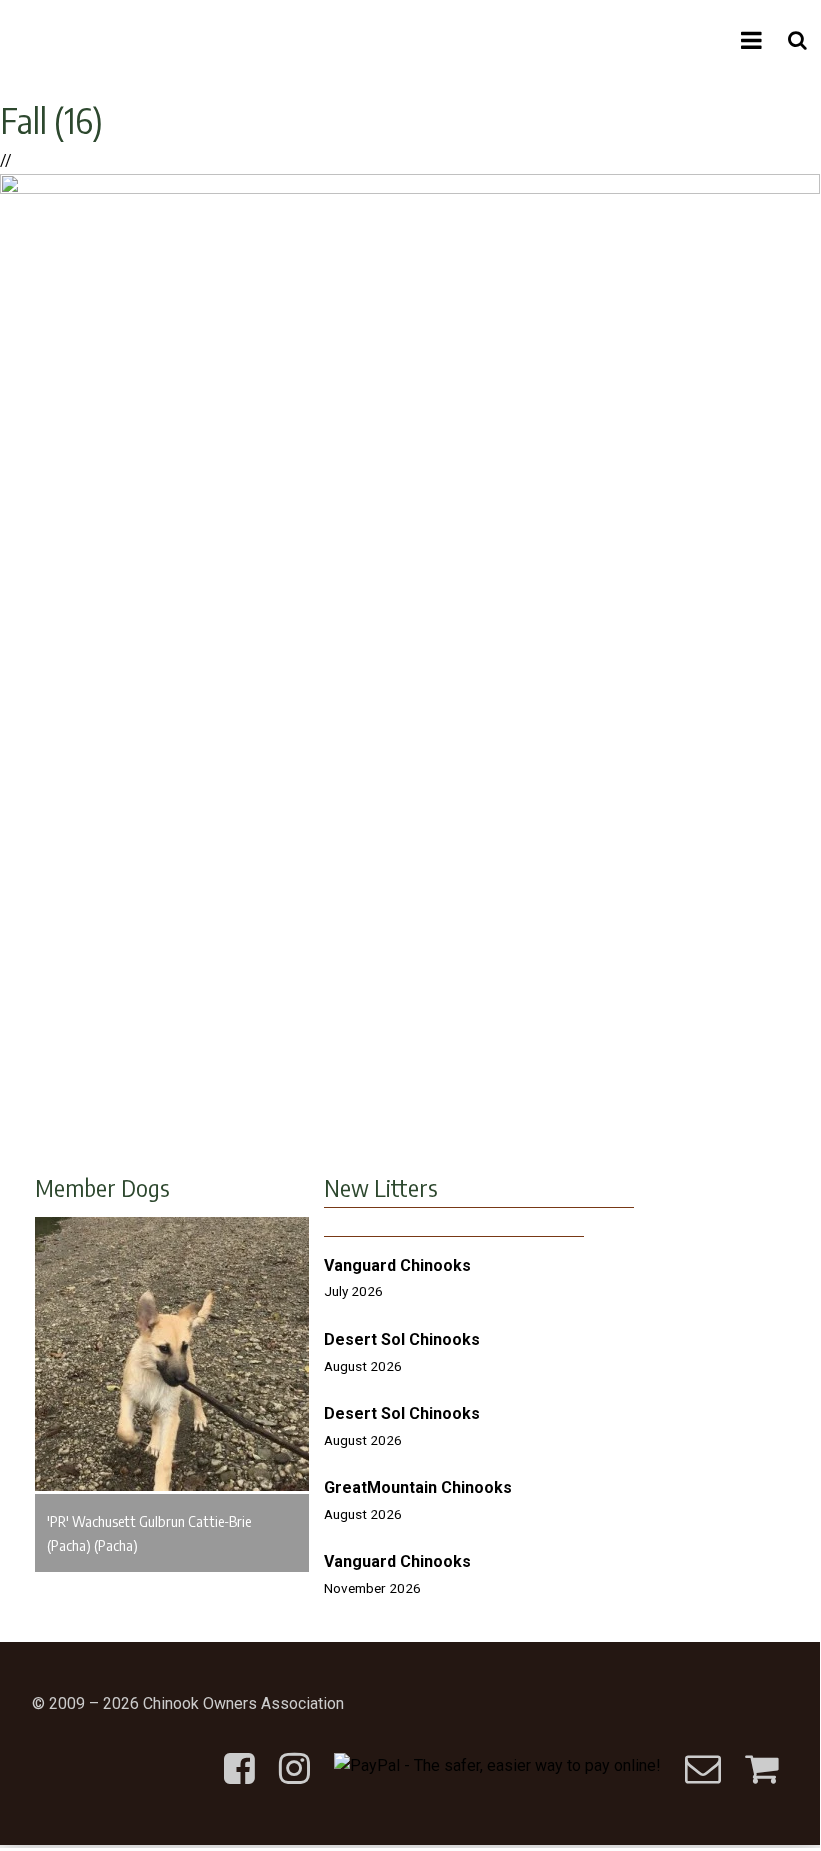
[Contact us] (703, 1752)
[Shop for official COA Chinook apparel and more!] (761, 1752)
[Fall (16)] (410, 188)
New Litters (381, 1187)
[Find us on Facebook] (239, 1752)
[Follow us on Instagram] (294, 1752)
